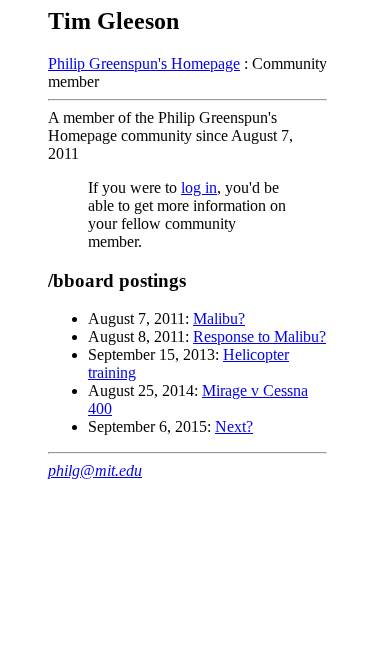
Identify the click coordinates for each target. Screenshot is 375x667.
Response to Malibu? (259, 336)
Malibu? (219, 318)
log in (199, 187)
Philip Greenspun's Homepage (144, 63)
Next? (234, 426)
